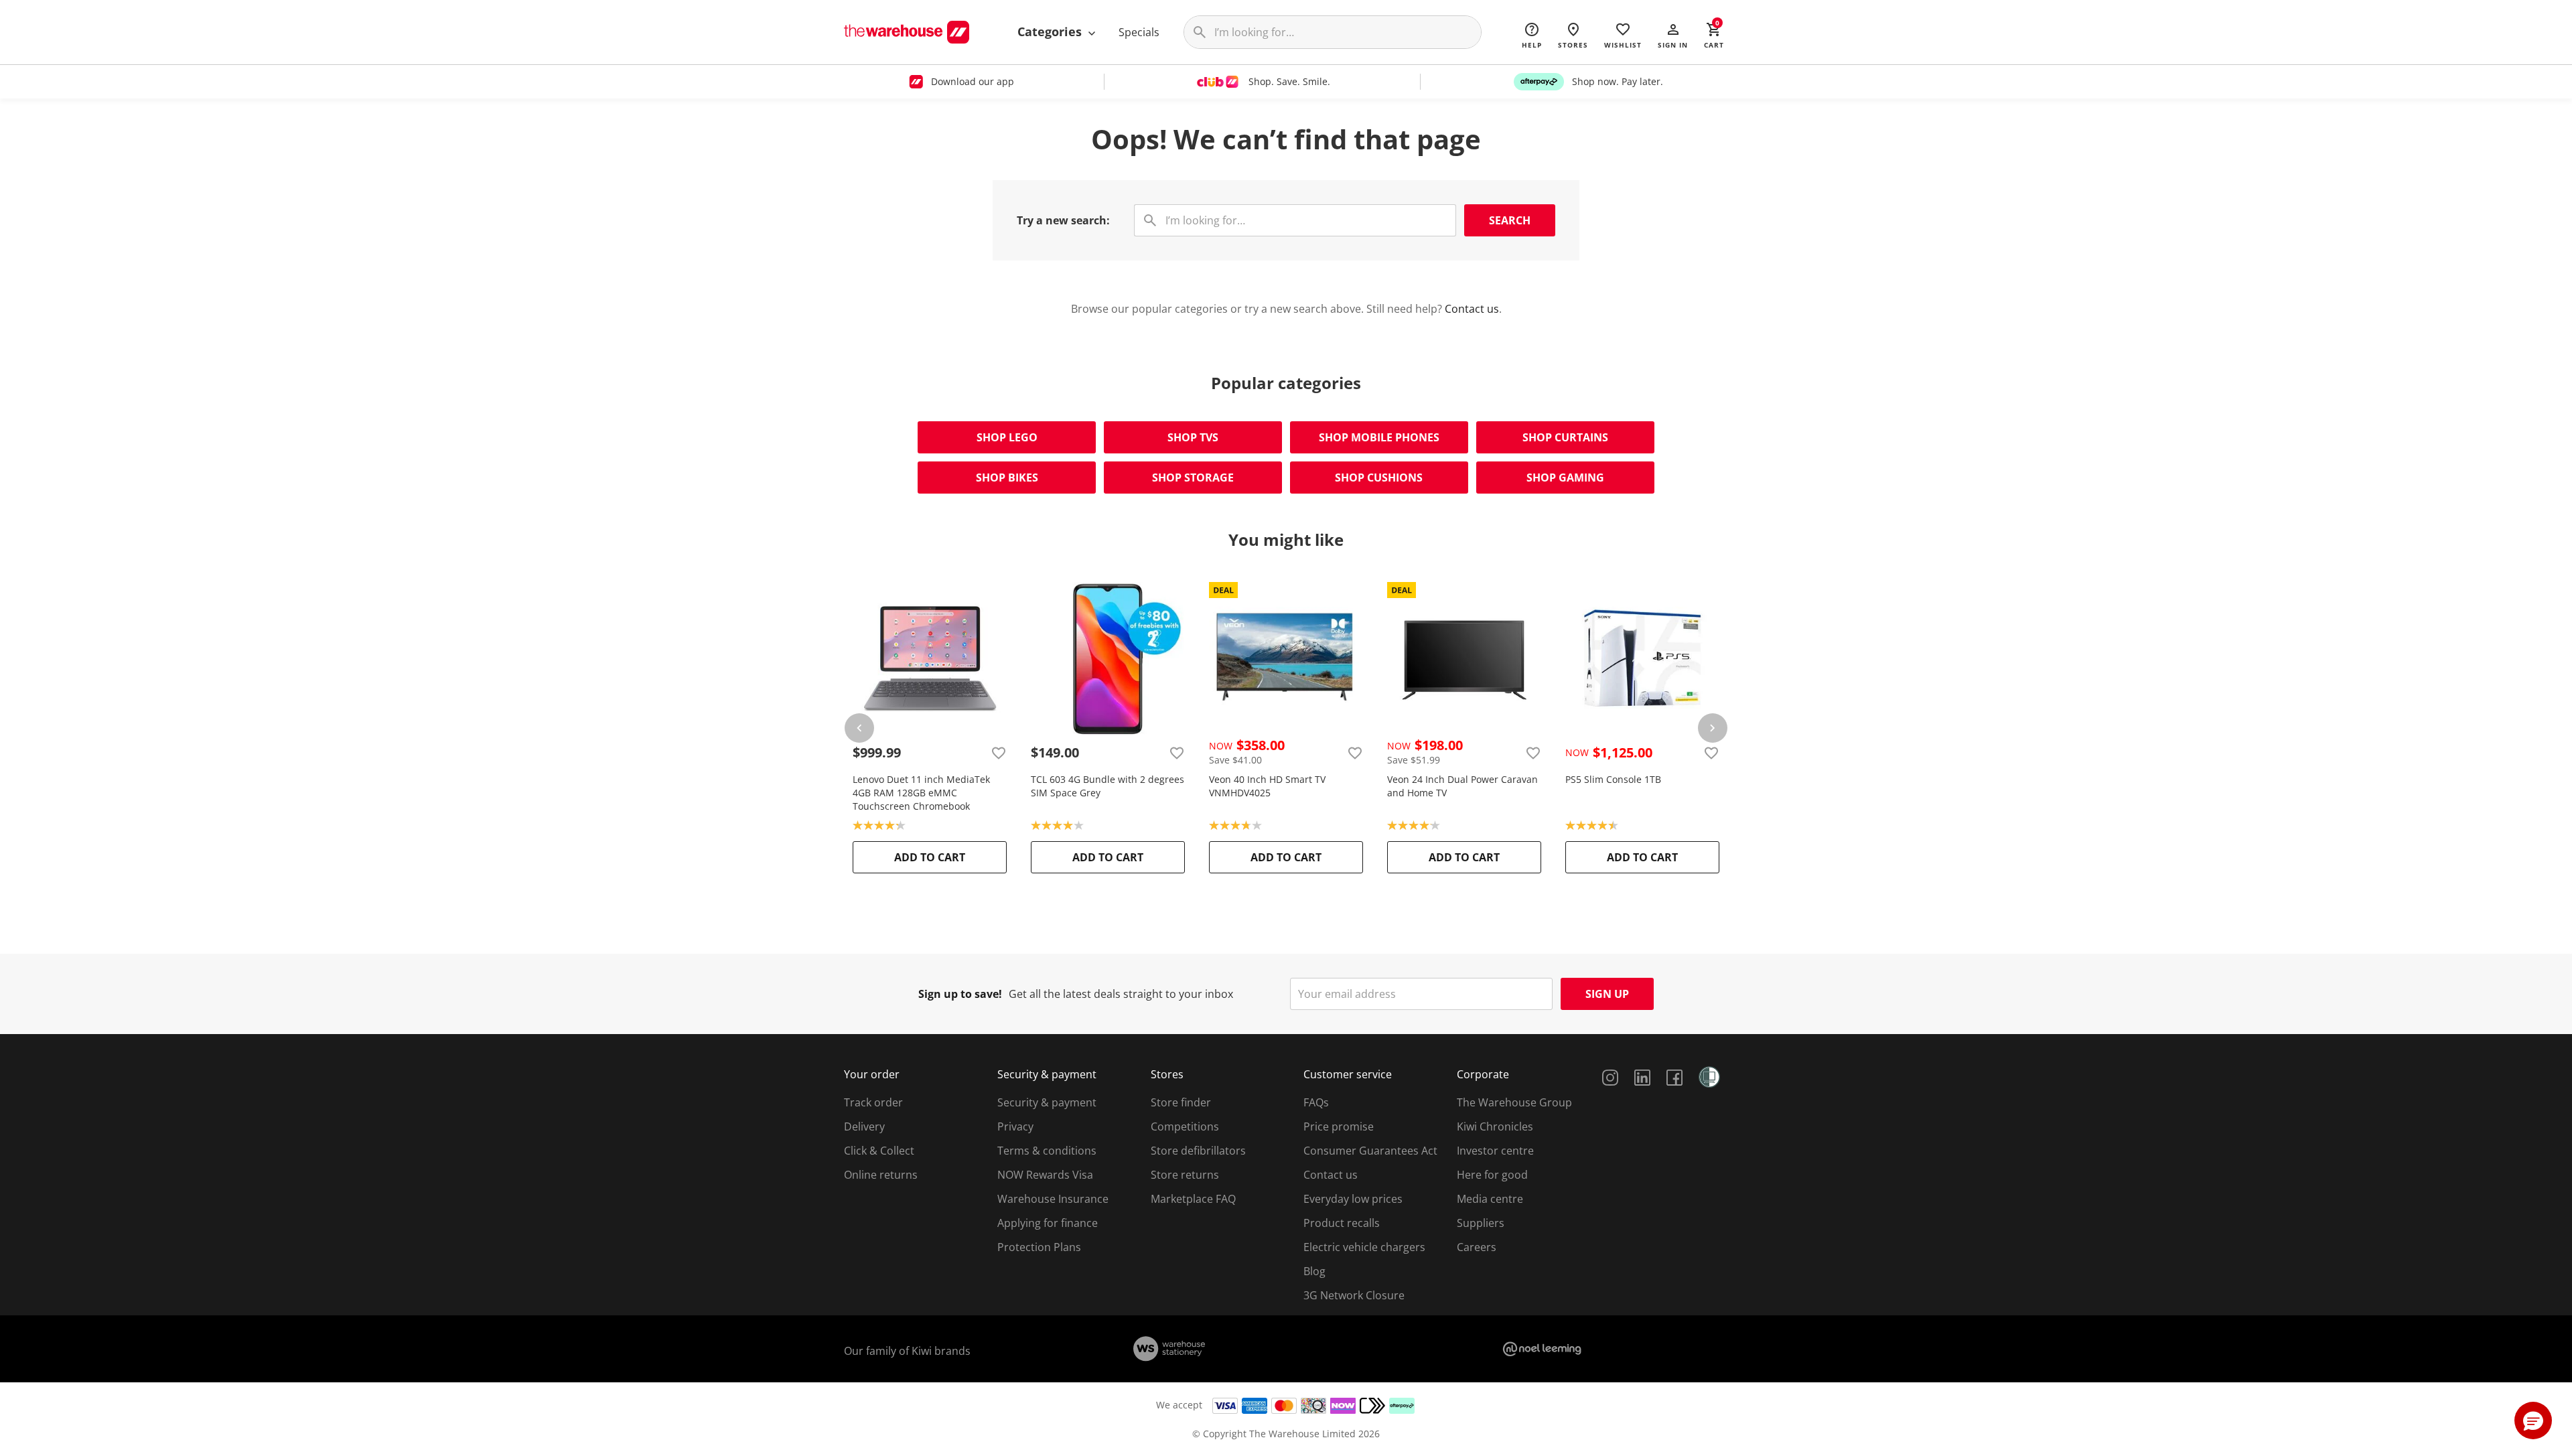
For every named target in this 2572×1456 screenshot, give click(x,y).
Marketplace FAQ (1193, 1199)
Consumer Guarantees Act (1370, 1151)
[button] (1673, 35)
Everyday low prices (1353, 1199)
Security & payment (1047, 1102)
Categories (1051, 31)
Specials (1139, 32)
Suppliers (1481, 1223)
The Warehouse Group (1514, 1102)
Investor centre (1495, 1151)
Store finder (1181, 1102)
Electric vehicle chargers (1364, 1247)
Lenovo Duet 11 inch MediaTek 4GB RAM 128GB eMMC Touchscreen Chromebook (921, 793)
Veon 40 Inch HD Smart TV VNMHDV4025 (1267, 786)
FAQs (1316, 1102)
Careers (1477, 1247)
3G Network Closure (1354, 1295)
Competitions (1185, 1126)
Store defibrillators (1198, 1151)
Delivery (864, 1126)
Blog (1314, 1271)
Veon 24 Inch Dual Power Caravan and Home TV (1462, 786)
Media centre (1490, 1199)
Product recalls (1342, 1223)
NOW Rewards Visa (1045, 1175)
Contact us (1472, 309)
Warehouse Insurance (1053, 1199)
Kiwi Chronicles (1495, 1126)
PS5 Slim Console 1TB (1613, 779)
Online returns (881, 1175)
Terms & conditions (1047, 1151)
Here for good (1492, 1175)
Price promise (1339, 1126)
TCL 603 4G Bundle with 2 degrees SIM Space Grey (1108, 786)
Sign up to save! (960, 994)
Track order (873, 1102)
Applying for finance (1048, 1223)
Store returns (1185, 1175)
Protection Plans (1039, 1247)
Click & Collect (879, 1151)
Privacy (1015, 1126)
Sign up (1607, 994)
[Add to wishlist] (999, 753)
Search (1510, 220)
